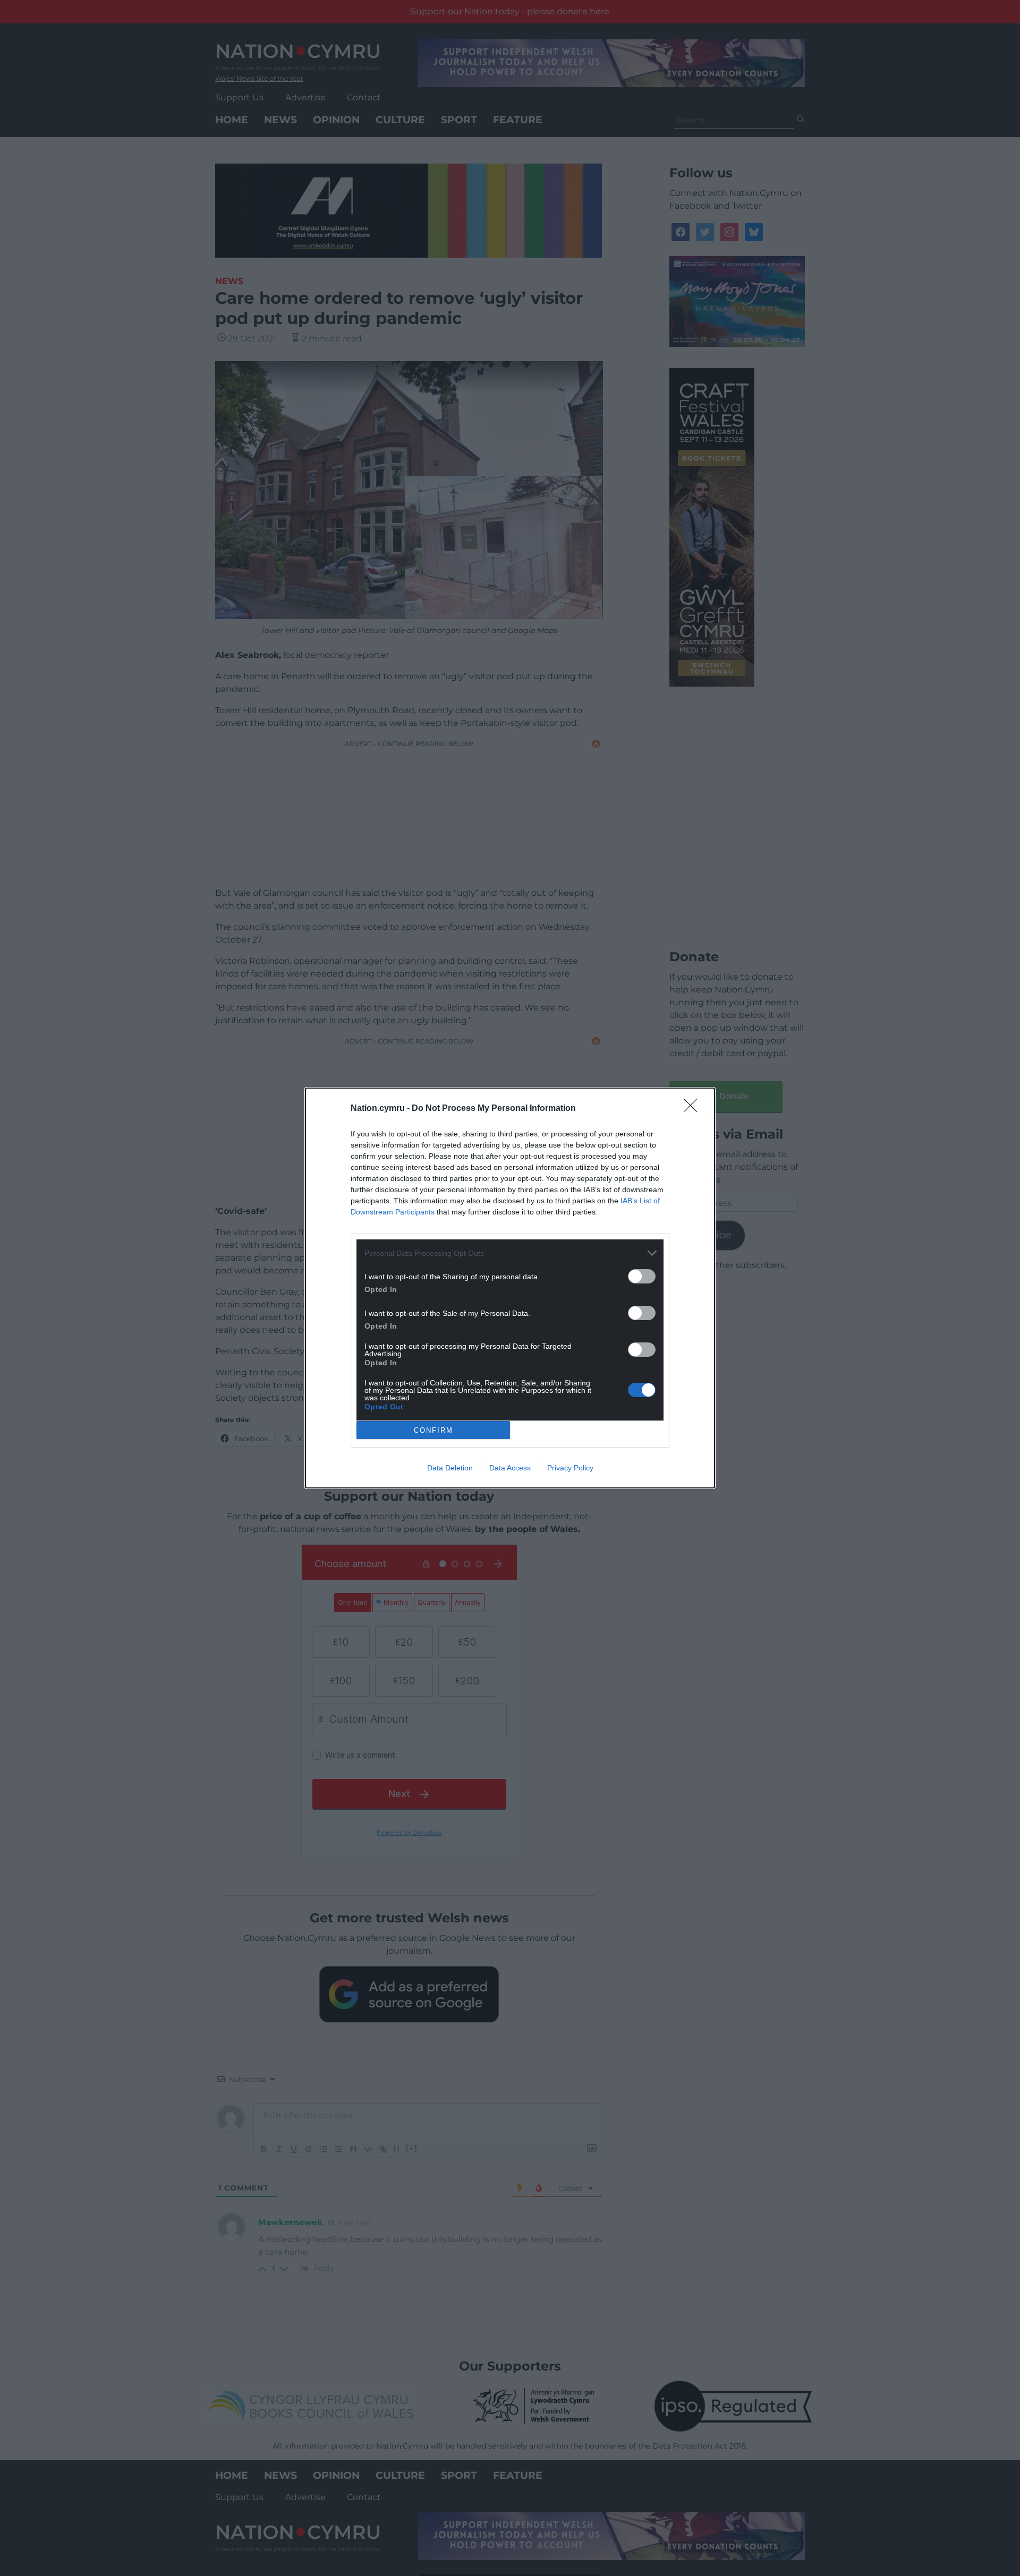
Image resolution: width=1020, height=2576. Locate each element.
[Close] (694, 1109)
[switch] (642, 1276)
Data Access (510, 1468)
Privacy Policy (570, 1468)
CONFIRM (433, 1430)
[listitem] (510, 1253)
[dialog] (510, 1288)
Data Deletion (450, 1468)
